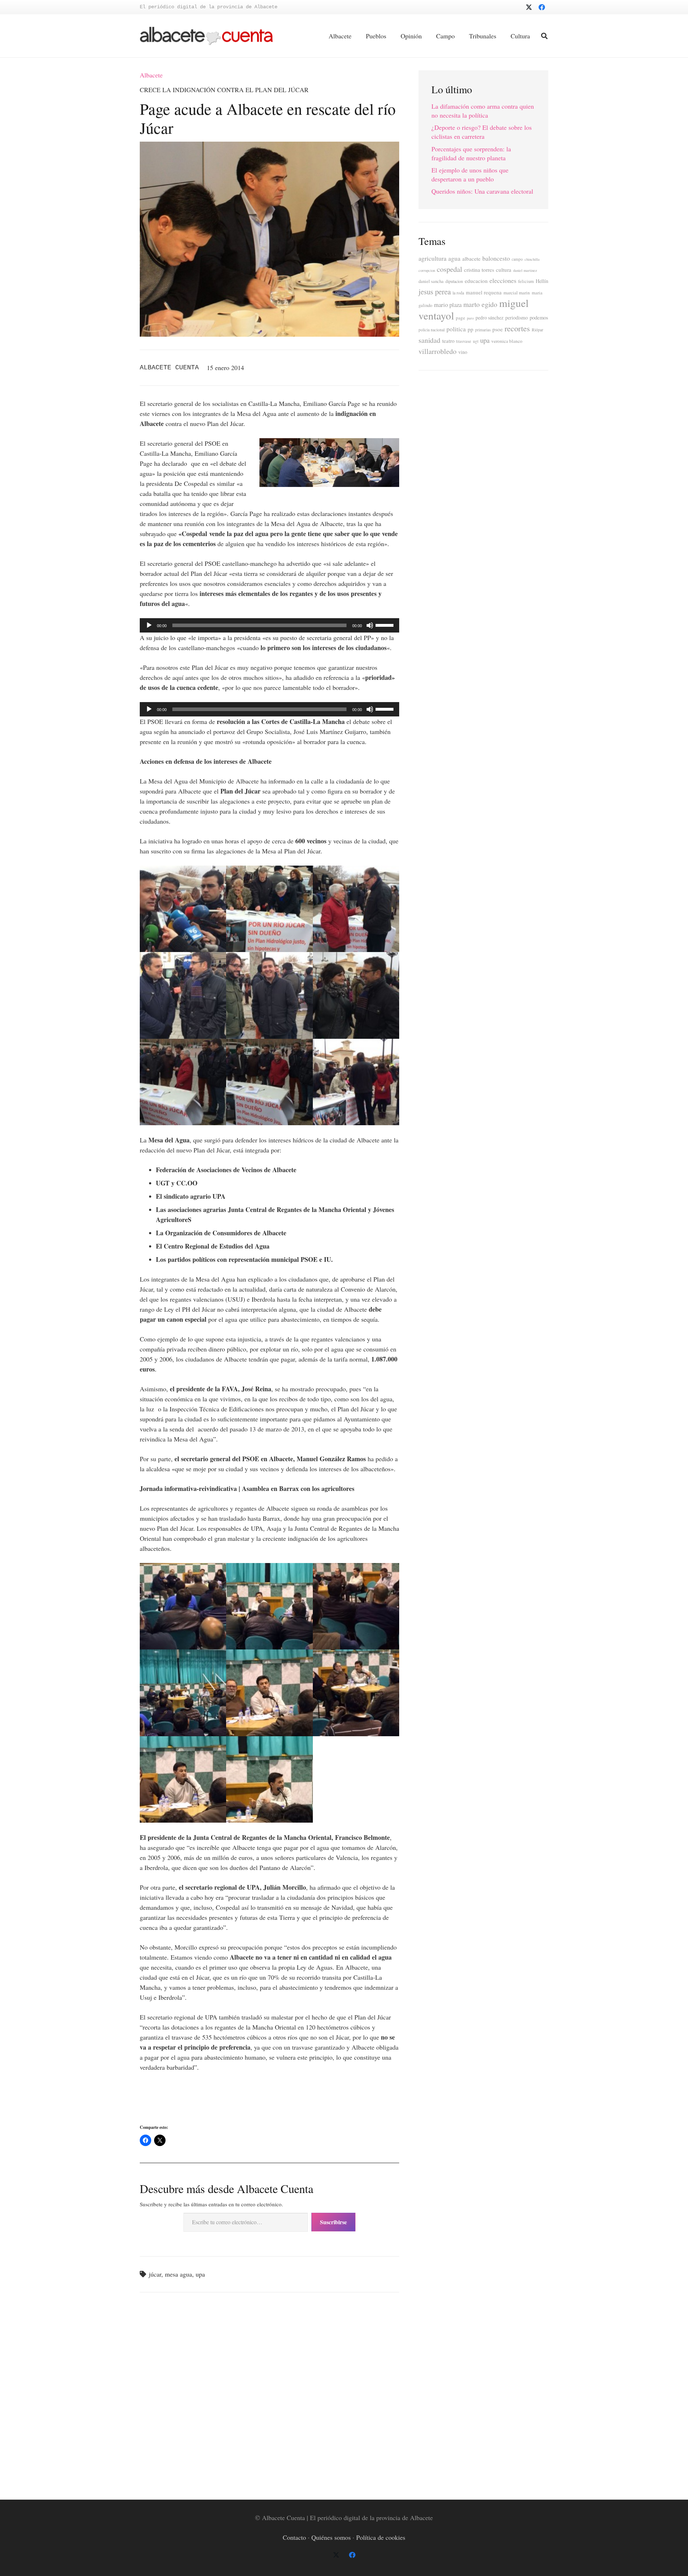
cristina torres (479, 270)
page (460, 318)
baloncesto (496, 258)
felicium (526, 281)
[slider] (386, 625)
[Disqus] (269, 2395)
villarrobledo (438, 351)
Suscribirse (333, 2222)
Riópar (537, 330)
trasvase (464, 341)
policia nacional (432, 330)
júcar (155, 2274)
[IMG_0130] (356, 1082)
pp (470, 329)
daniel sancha (431, 281)
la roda (458, 293)
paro (470, 318)
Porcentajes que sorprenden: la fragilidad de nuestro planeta (471, 153)
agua (454, 258)
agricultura (433, 258)
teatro (448, 341)
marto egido (480, 304)
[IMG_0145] (356, 1693)
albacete (471, 259)
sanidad (429, 340)
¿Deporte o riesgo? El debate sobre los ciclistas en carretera (482, 132)
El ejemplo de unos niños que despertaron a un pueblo (470, 174)
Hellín (542, 281)
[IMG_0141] (356, 1606)
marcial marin (517, 293)
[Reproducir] (149, 625)
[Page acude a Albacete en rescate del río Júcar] (269, 147)
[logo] (206, 36)
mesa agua (178, 2274)
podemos (539, 318)
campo (517, 259)
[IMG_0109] (356, 909)
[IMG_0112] (183, 995)
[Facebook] (542, 7)
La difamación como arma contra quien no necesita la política (483, 111)
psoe (498, 329)
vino (463, 352)
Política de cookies (381, 2537)
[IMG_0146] (183, 1779)
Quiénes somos (331, 2537)
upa (200, 2274)
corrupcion (427, 270)
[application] (269, 625)
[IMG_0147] (269, 1779)
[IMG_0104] (269, 909)
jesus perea (435, 292)
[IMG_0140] (269, 1606)
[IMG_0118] (183, 1082)
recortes (517, 328)
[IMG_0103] (183, 909)
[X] (529, 7)
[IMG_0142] (183, 1693)
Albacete (151, 75)
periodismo (517, 318)
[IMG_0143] (269, 1693)
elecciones (503, 280)
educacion (476, 281)
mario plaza (448, 305)
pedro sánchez (489, 318)
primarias (483, 330)
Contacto (294, 2537)
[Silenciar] (370, 625)
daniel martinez (525, 270)
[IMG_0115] (269, 995)
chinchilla (532, 259)
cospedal (450, 269)
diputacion (454, 281)
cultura (504, 270)
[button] (544, 36)
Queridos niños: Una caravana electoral (482, 191)
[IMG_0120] (269, 1082)
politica (456, 329)
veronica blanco (507, 341)
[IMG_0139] (183, 1606)
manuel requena (484, 292)
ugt (476, 341)
